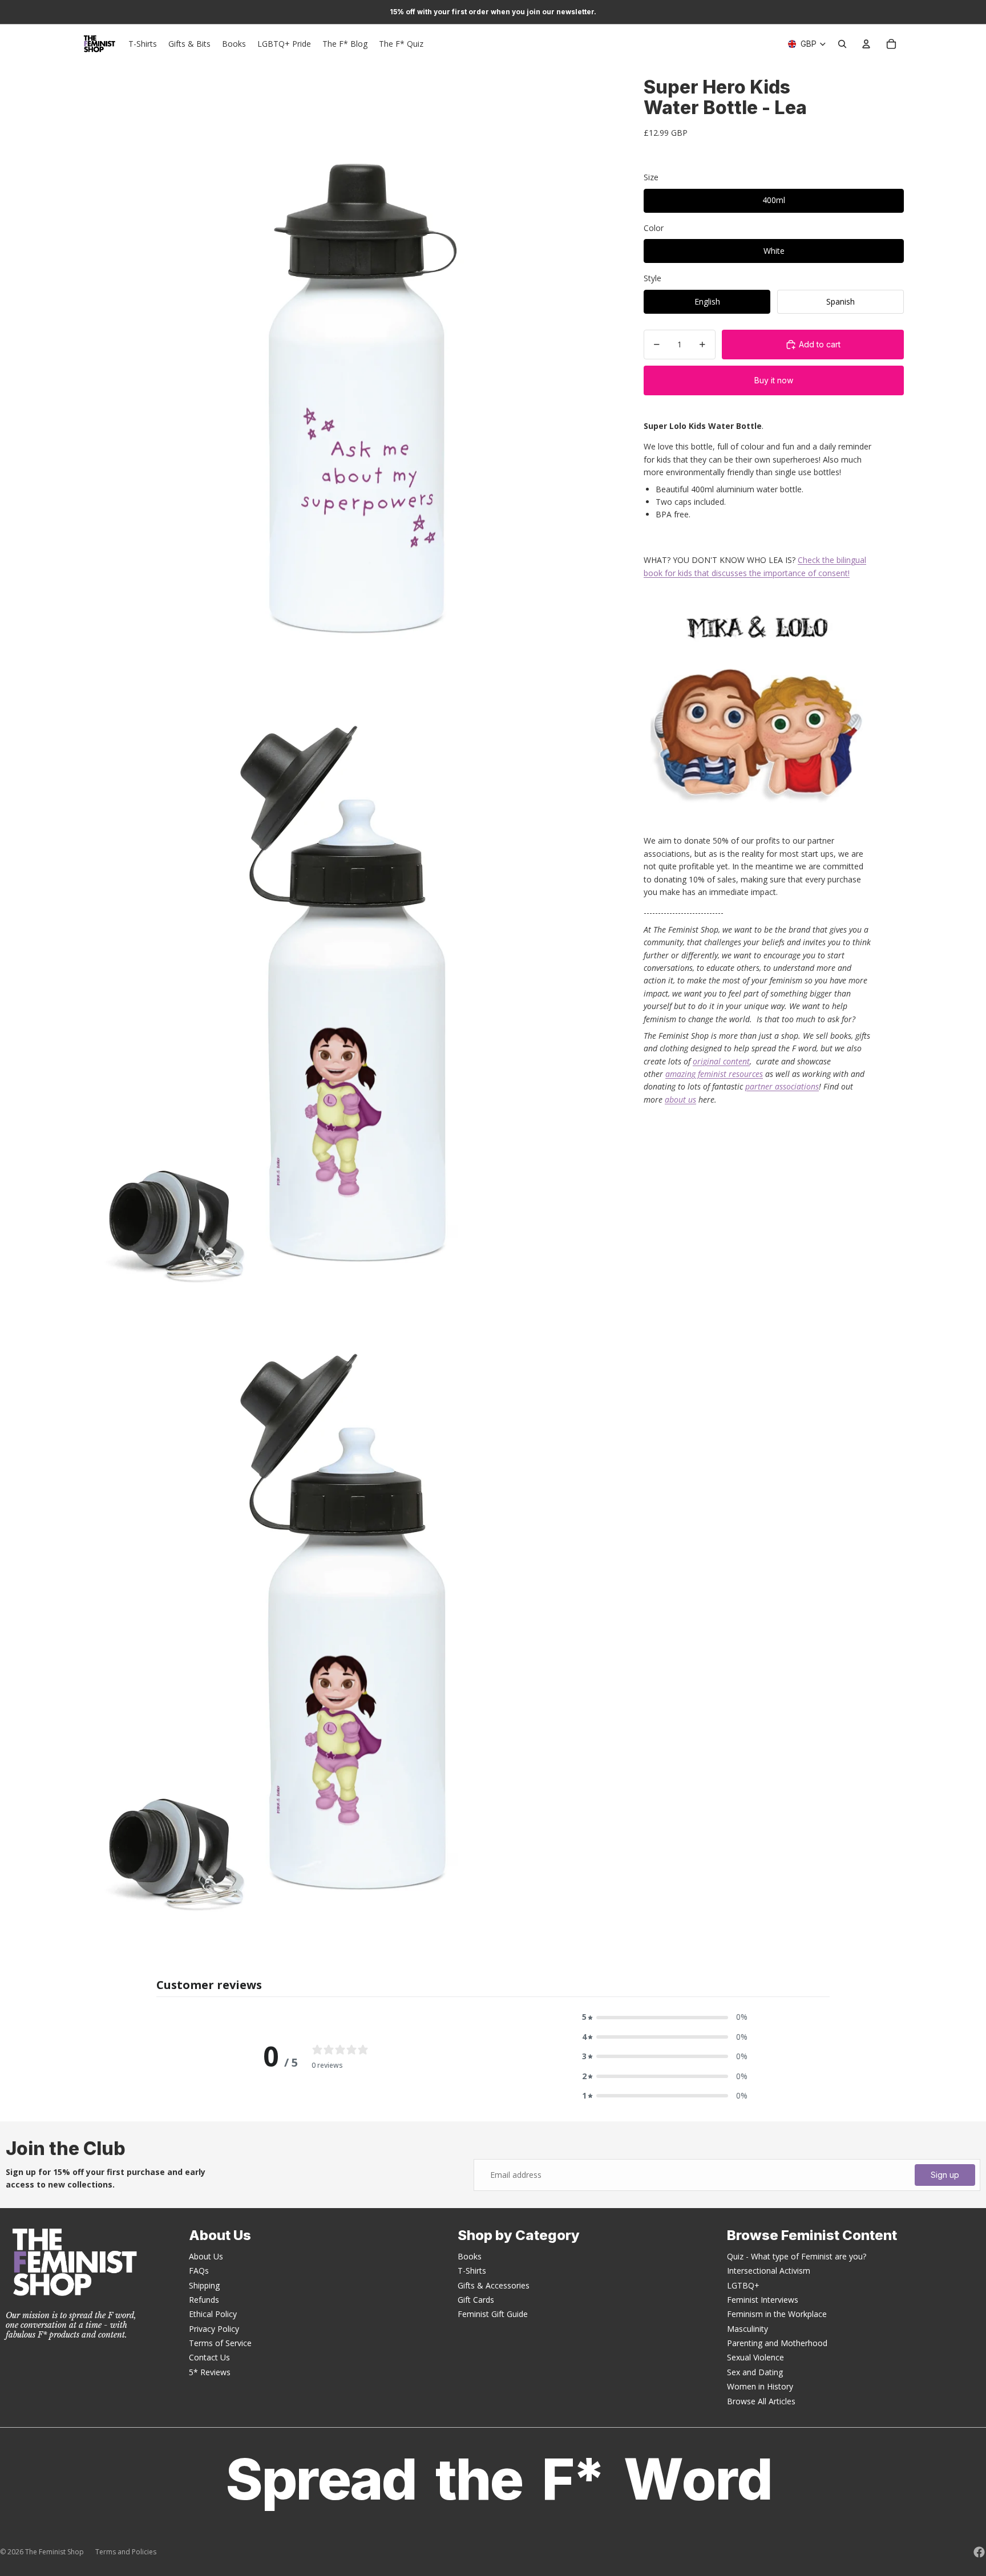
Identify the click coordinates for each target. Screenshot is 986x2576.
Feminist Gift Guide (493, 2314)
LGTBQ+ (743, 2285)
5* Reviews (210, 2372)
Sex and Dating (755, 2372)
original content (721, 1061)
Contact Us (209, 2357)
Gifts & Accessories (494, 2285)
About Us (206, 2256)
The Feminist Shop (54, 2552)
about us (680, 1099)
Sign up (945, 2175)
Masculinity (747, 2329)
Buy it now (774, 380)
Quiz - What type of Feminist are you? (797, 2256)
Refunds (204, 2300)
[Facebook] (979, 2552)
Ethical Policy (213, 2314)
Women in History (760, 2386)
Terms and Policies (126, 2552)
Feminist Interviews (763, 2300)
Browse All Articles (761, 2401)
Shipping (204, 2285)
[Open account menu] (866, 44)
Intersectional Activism (769, 2271)
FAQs (199, 2271)
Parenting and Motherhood (777, 2343)
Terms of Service (220, 2343)
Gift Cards (476, 2300)
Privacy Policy (214, 2329)
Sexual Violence (755, 2357)
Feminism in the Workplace (777, 2314)
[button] (665, 2017)
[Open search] (842, 44)
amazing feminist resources (714, 1074)
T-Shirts (472, 2271)
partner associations (782, 1086)
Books (470, 2256)
